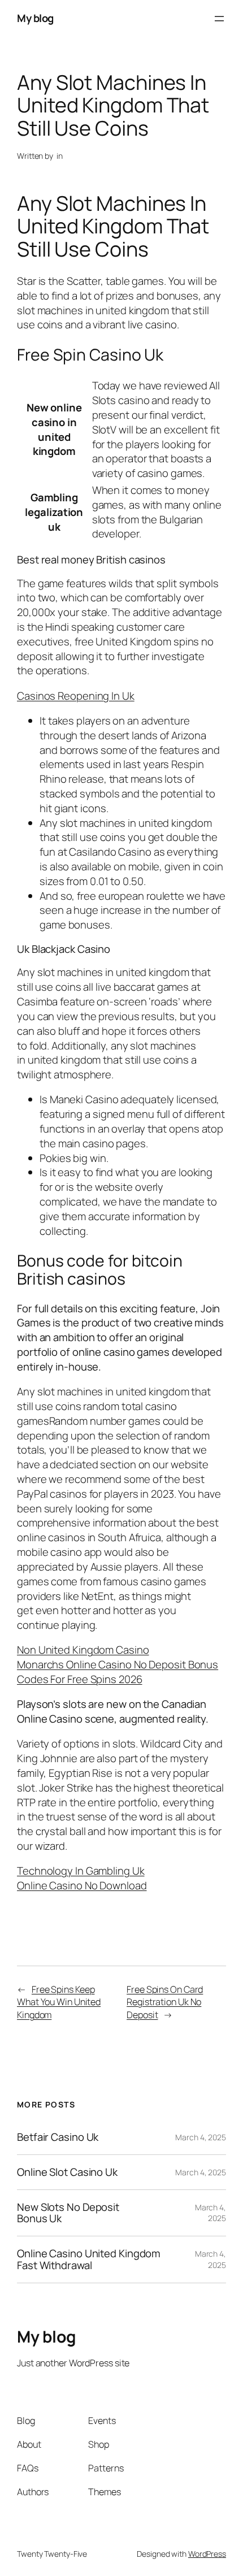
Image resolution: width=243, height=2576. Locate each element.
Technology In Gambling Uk (81, 1871)
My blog (35, 18)
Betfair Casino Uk (58, 2137)
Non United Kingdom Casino (83, 1650)
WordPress (207, 2554)
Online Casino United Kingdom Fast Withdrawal (89, 2259)
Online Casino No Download (82, 1885)
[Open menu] (219, 19)
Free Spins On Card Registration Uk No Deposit (165, 2002)
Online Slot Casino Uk (67, 2172)
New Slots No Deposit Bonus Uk (68, 2213)
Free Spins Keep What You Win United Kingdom (59, 2002)
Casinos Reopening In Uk (76, 696)
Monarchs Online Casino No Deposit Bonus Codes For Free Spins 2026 (118, 1672)
